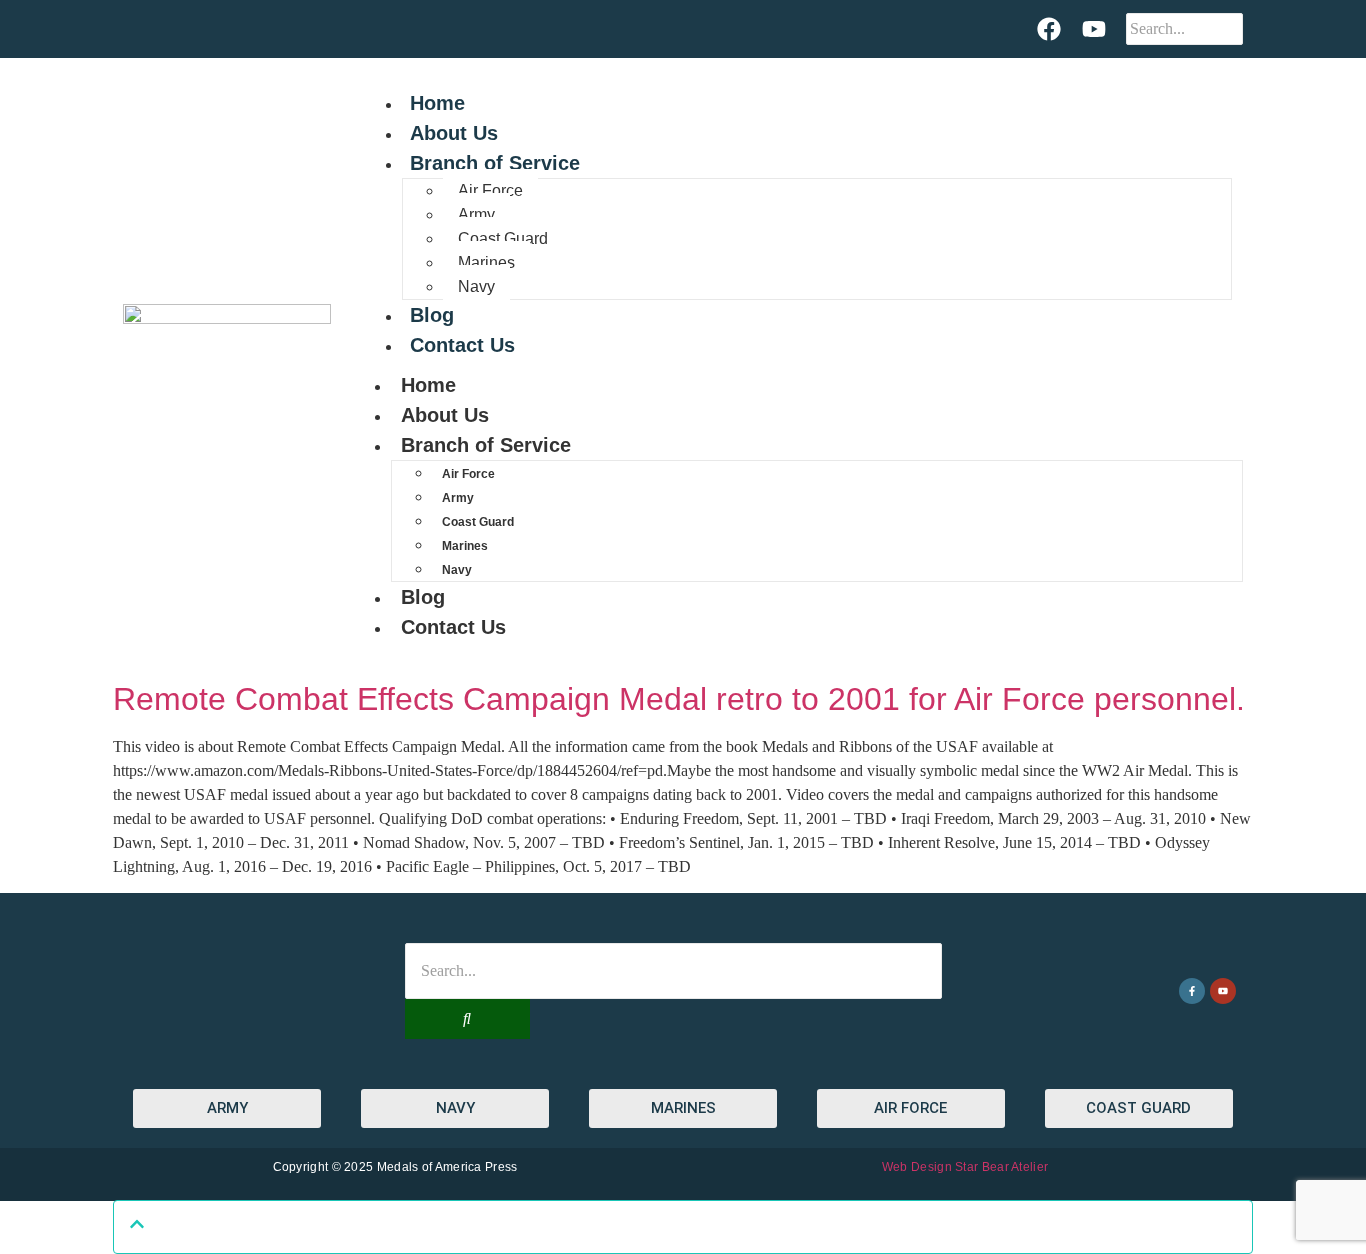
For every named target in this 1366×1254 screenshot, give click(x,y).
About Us (454, 133)
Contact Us (462, 345)
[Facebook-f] (1192, 991)
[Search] (467, 1019)
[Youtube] (1093, 29)
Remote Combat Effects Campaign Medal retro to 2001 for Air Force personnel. (679, 699)
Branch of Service (495, 163)
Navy (476, 286)
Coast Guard (503, 238)
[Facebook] (1049, 29)
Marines (486, 262)
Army (476, 214)
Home (437, 103)
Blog (432, 315)
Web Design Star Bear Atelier (965, 1167)
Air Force (490, 190)
